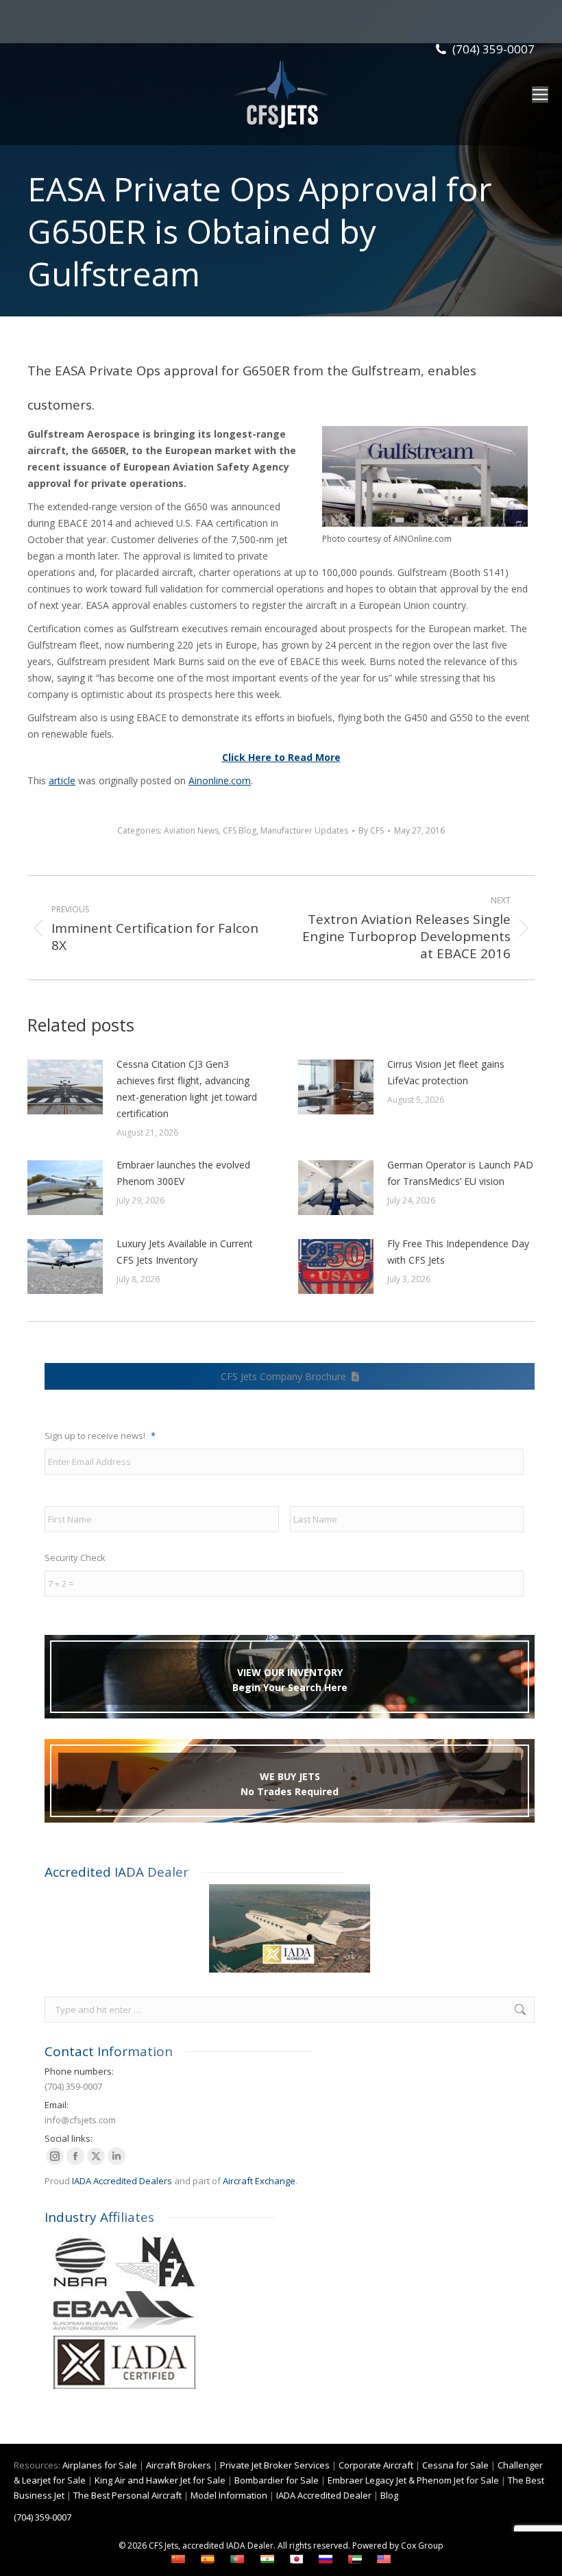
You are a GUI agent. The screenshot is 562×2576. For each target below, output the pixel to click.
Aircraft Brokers (179, 2465)
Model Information (229, 2495)
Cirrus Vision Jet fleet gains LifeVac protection (446, 1072)
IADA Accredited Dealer (324, 2495)
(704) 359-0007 (493, 49)
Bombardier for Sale (277, 2480)
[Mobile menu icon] (540, 95)
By (371, 830)
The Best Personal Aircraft (127, 2495)
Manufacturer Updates (304, 830)
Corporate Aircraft (376, 2465)
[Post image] (65, 1087)
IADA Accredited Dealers (122, 2181)
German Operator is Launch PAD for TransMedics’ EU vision (460, 1173)
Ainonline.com (220, 780)
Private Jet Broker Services (275, 2465)
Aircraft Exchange (259, 2181)
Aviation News (191, 830)
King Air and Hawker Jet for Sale (160, 2480)
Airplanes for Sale (100, 2465)
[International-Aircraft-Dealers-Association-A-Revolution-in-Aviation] (290, 1928)
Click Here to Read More (281, 757)
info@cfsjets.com (80, 2120)
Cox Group (422, 2546)
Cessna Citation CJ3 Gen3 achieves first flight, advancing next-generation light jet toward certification (187, 1089)
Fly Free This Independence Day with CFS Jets (458, 1252)
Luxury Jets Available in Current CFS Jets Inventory (185, 1252)
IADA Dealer (250, 2546)
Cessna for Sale (455, 2465)
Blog (389, 2495)
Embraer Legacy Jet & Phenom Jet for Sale (413, 2480)
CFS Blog (240, 830)
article (62, 780)
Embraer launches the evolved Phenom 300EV (183, 1173)
